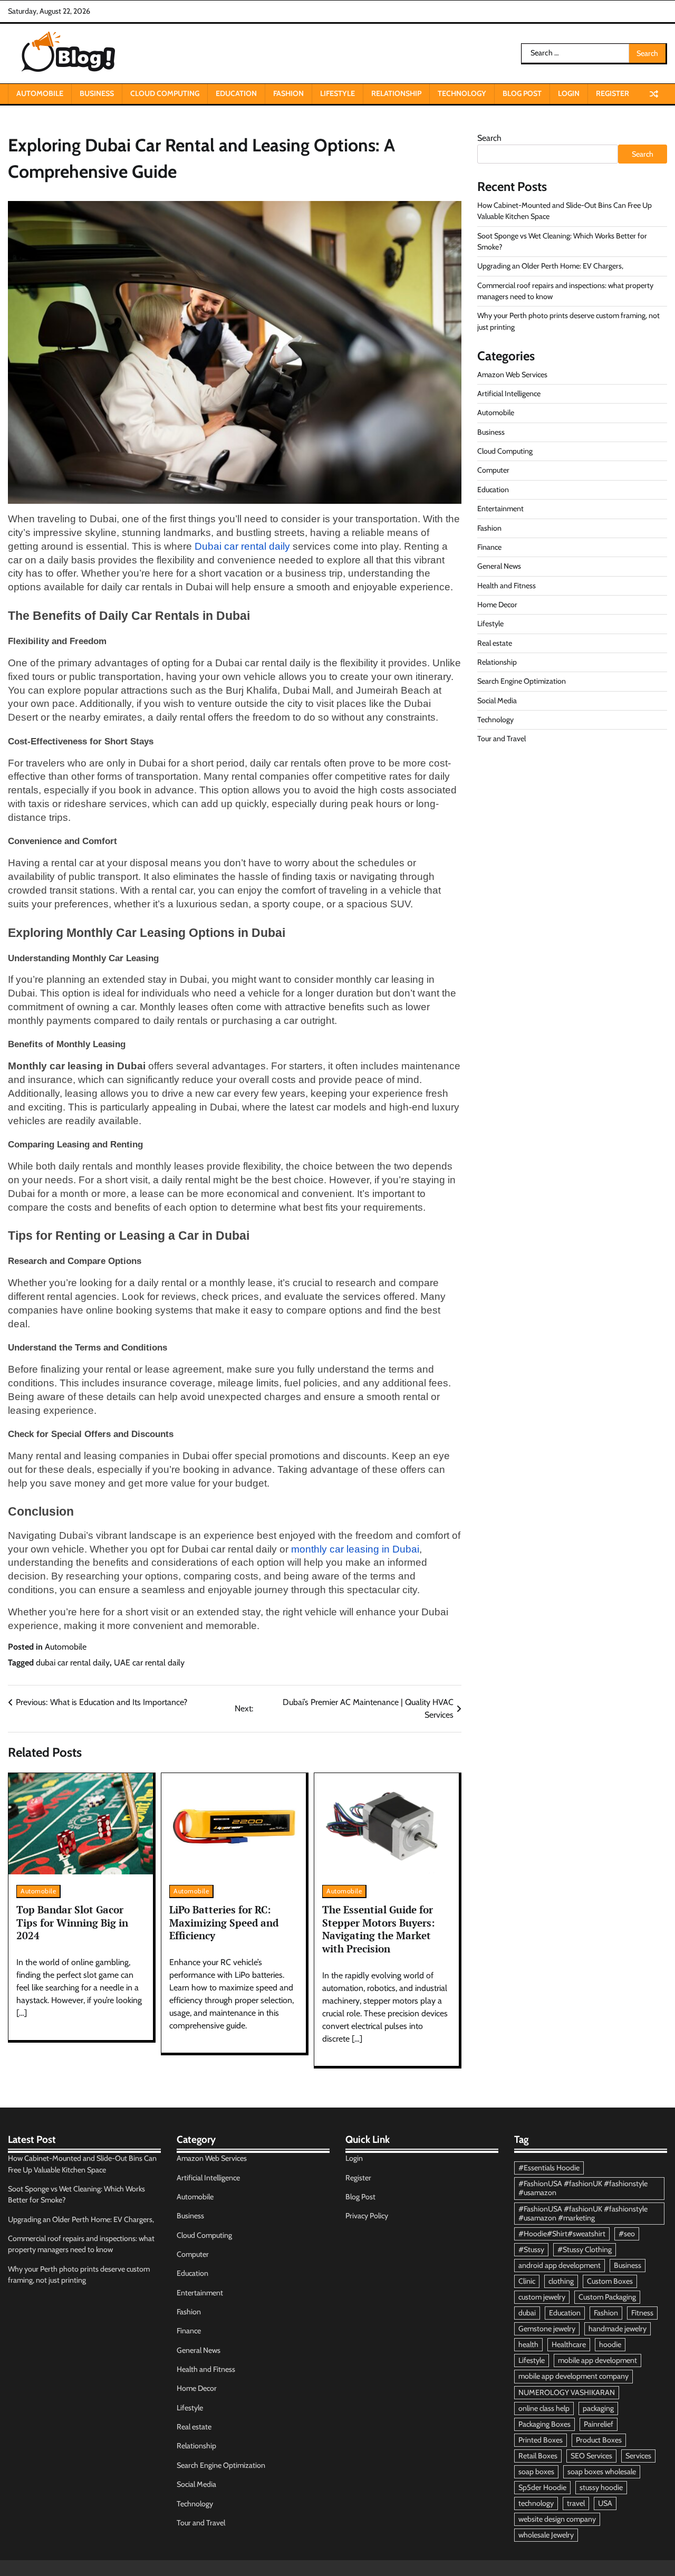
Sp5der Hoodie (542, 2487)
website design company (557, 2519)
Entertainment (500, 509)
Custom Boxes (610, 2281)
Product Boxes (599, 2440)
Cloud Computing (165, 93)
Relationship (396, 93)
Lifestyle (337, 93)
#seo (627, 2234)
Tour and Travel (502, 739)
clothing (561, 2281)
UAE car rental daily (149, 1663)
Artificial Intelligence (509, 394)
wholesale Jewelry (546, 2535)
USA (605, 2503)
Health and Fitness (507, 585)
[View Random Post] (654, 94)
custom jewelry (542, 2297)
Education (236, 93)
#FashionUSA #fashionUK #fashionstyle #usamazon (583, 2188)
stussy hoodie (601, 2487)
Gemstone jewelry (547, 2329)
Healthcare (569, 2344)
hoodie (610, 2344)
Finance (489, 547)
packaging (598, 2408)
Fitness (642, 2313)
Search (489, 138)
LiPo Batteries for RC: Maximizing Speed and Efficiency (224, 1922)
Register (613, 93)
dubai (527, 2313)
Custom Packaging (607, 2297)
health (528, 2344)
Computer (493, 470)
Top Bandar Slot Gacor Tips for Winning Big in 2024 (72, 1922)
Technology (462, 93)
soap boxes (536, 2472)
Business (97, 93)
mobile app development (597, 2360)
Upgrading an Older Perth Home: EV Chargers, (550, 266)
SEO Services (591, 2456)
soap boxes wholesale (602, 2472)
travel (576, 2503)
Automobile (40, 93)
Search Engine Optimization (522, 681)
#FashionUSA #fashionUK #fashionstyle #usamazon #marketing (583, 2213)
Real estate (495, 643)
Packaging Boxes (544, 2424)
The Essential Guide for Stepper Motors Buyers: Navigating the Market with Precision (379, 1929)
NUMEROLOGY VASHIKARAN (567, 2392)
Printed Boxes (541, 2440)
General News (499, 566)
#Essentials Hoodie (549, 2168)
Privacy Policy (367, 2216)
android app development (560, 2265)
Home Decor (497, 605)
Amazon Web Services (512, 375)
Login (569, 93)
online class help (544, 2408)
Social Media (497, 700)
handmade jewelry (618, 2329)
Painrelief (599, 2424)
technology (536, 2503)
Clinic (527, 2281)
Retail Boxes (538, 2456)
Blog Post (522, 93)
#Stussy (531, 2249)
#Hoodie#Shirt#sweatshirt (562, 2234)
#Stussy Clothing (585, 2249)
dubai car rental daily (73, 1663)
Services (638, 2456)
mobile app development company (573, 2376)
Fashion (288, 93)
